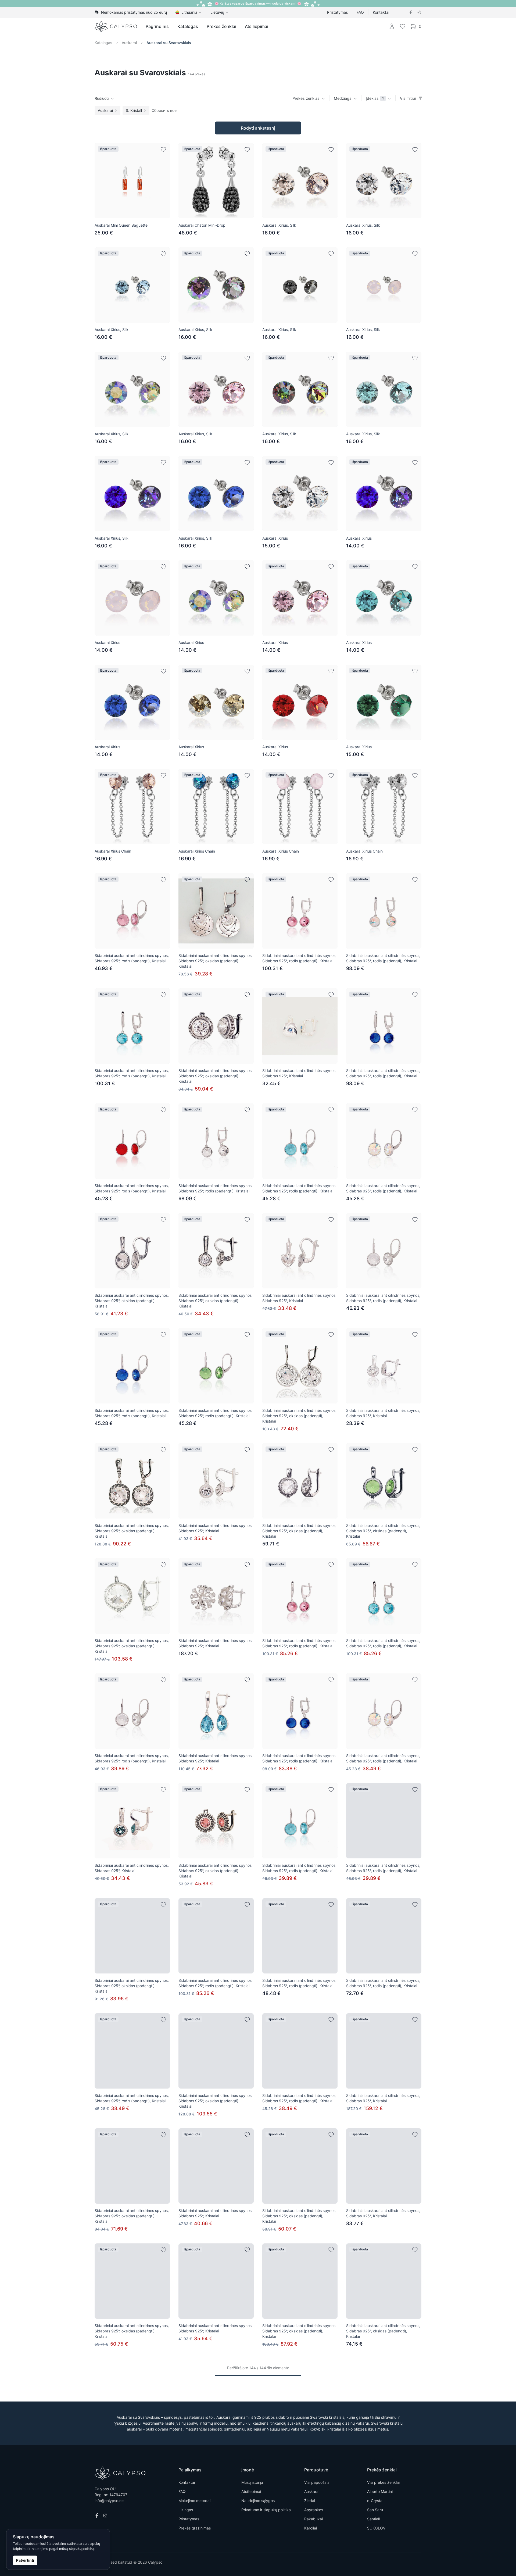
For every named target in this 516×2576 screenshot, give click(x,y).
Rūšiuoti (102, 98)
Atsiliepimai (257, 26)
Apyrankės (314, 2510)
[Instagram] (419, 12)
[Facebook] (411, 12)
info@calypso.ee (109, 2501)
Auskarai (129, 43)
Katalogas (188, 26)
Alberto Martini (380, 2491)
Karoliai (311, 2528)
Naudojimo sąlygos (258, 2501)
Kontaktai (381, 12)
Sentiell (373, 2519)
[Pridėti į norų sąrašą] (163, 149)
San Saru (375, 2510)
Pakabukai (313, 2519)
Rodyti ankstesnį (258, 128)
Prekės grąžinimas (195, 2528)
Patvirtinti (25, 2560)
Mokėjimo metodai (194, 2501)
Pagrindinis (157, 26)
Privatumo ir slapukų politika (266, 2510)
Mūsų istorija (252, 2482)
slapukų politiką (82, 2549)
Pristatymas (337, 12)
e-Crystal (375, 2501)
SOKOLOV (376, 2528)
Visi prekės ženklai (383, 2482)
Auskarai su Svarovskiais (169, 43)
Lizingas (186, 2510)
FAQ (360, 12)
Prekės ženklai (221, 26)
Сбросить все (164, 110)
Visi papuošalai (317, 2482)
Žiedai (310, 2501)
